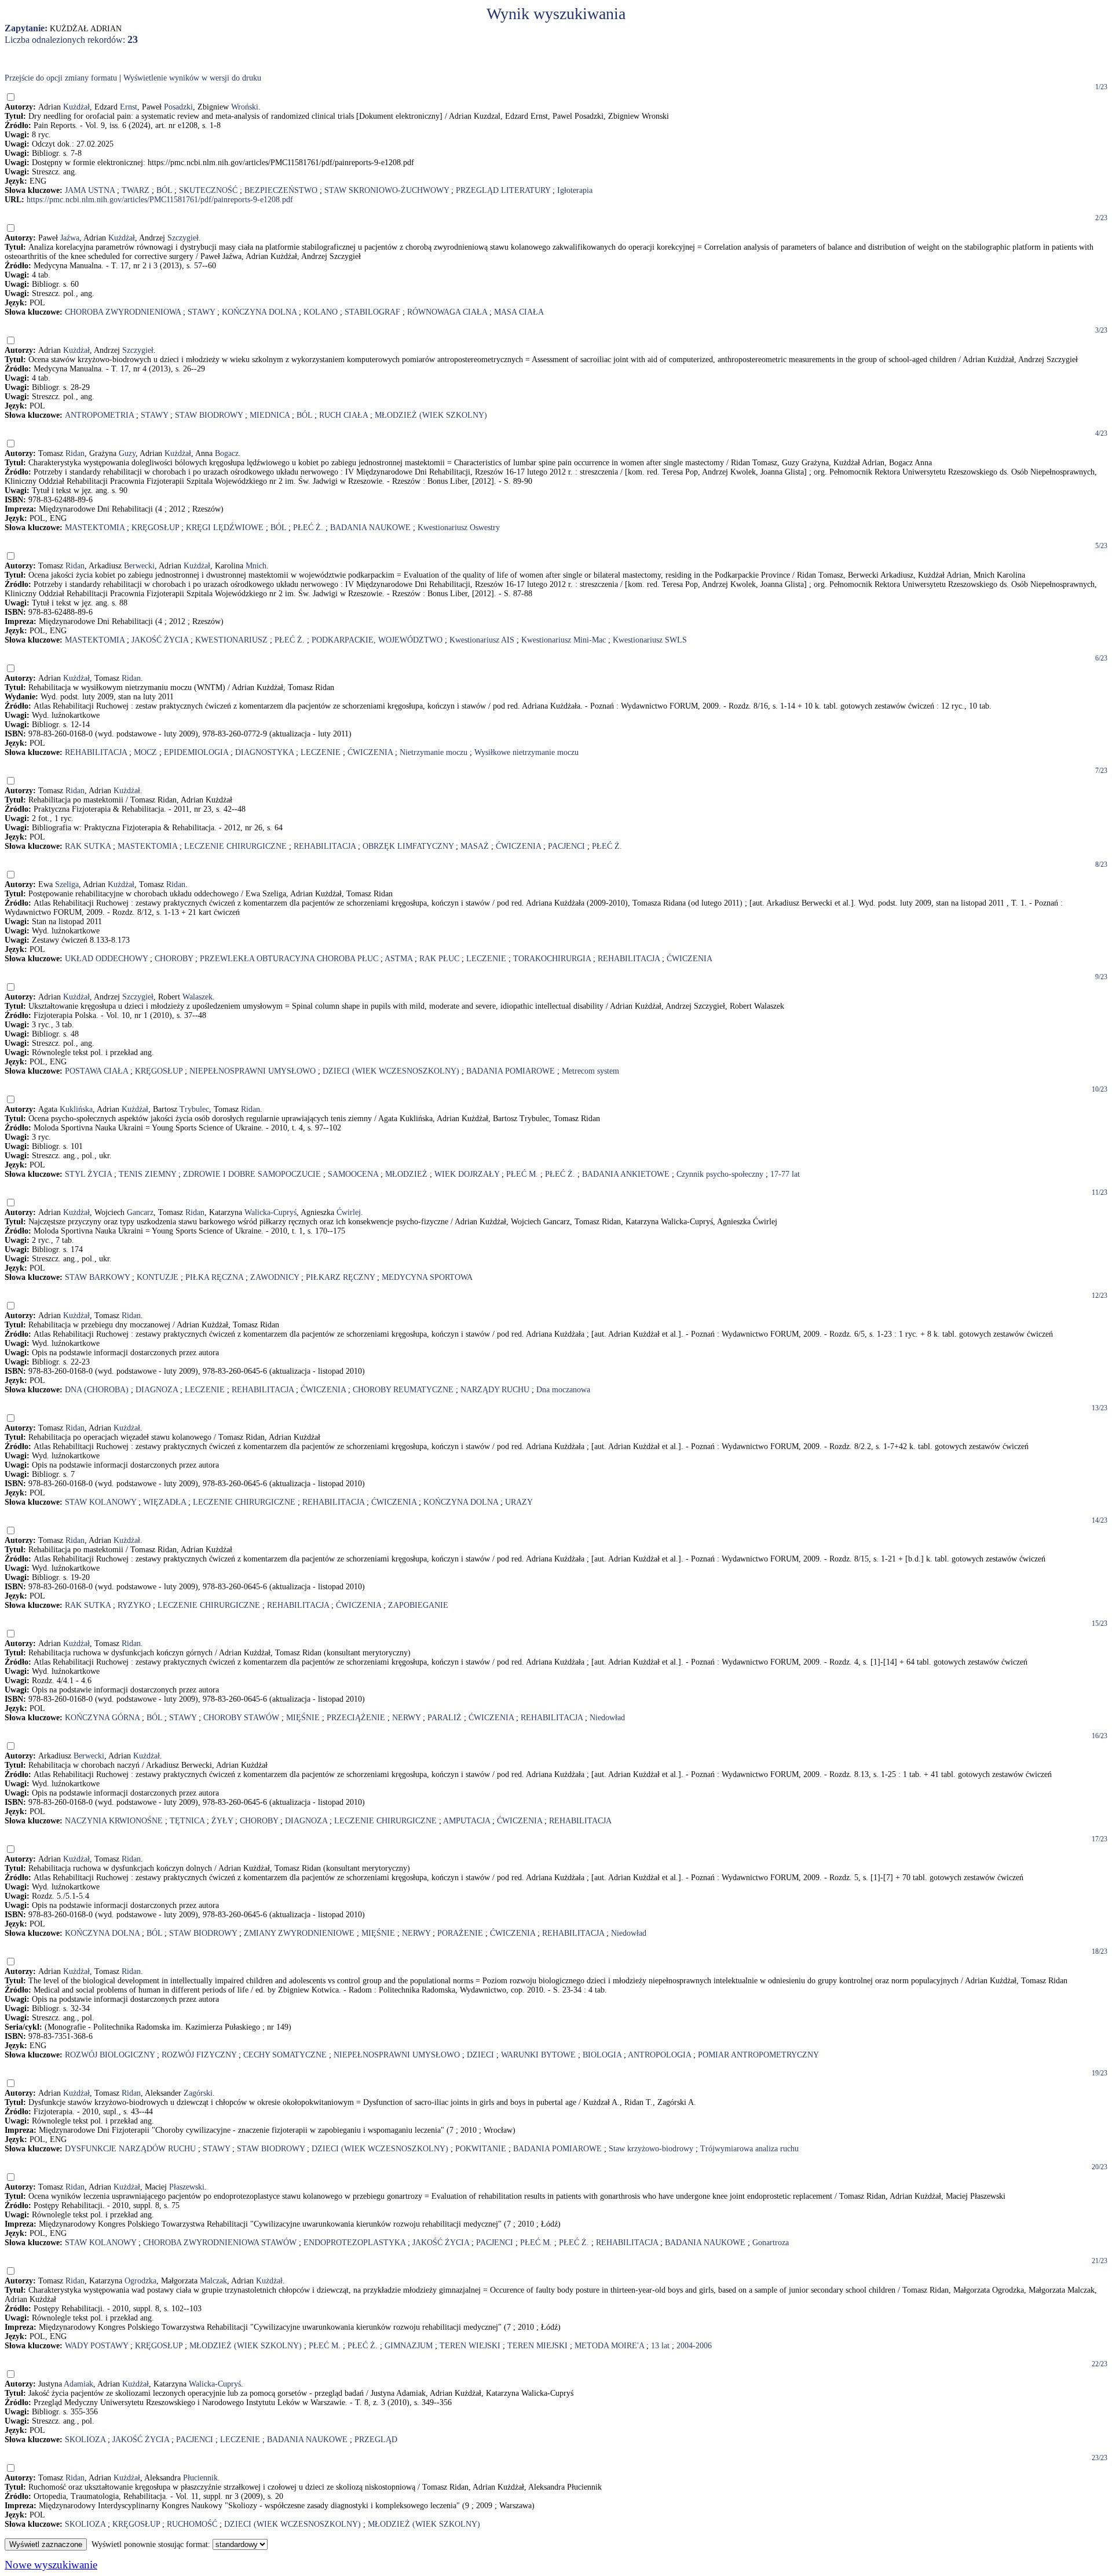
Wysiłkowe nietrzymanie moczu (526, 752)
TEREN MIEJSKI (537, 2346)
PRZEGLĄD (376, 2440)
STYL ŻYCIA (88, 1174)
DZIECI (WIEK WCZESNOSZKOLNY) (391, 1071)
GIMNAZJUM (409, 2346)
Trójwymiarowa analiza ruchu (749, 2149)
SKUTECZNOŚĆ (208, 190)
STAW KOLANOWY (100, 1502)
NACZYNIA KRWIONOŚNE (114, 1821)
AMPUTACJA (467, 1821)
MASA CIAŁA (519, 312)
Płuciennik (200, 2478)
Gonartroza (771, 2243)
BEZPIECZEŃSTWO (281, 190)
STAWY (201, 312)
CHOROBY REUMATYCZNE (403, 1390)
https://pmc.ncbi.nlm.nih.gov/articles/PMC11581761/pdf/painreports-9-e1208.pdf (160, 200)
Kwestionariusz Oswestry (459, 528)
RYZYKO (134, 1605)
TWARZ (136, 190)
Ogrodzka (140, 2281)
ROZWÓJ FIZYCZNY (199, 2055)
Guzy (127, 453)
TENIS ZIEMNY (147, 1174)
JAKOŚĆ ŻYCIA (160, 640)
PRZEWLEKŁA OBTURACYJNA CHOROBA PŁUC (289, 959)
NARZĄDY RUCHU (495, 1390)
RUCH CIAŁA (343, 415)
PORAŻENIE (460, 1933)
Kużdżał (76, 107)
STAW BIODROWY (209, 415)
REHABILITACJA (96, 752)
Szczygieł (183, 238)
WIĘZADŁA (164, 1502)
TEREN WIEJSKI (470, 2346)
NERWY (406, 1718)
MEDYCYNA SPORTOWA (427, 1277)
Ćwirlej (349, 1212)
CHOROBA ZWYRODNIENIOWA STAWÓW (220, 2243)
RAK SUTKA (88, 846)
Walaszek (197, 997)
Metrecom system (590, 1071)
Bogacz (227, 453)
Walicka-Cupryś (270, 1212)
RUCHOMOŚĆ (192, 2524)
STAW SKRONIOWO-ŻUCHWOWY (387, 190)
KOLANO (321, 312)
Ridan (75, 453)
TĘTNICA (187, 1821)
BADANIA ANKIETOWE (626, 1174)
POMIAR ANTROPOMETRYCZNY (758, 2055)
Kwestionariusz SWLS (650, 640)
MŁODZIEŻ (406, 1174)
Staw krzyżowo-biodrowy (651, 2149)
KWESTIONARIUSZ (231, 640)
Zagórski (198, 2093)
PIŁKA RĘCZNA (214, 1277)
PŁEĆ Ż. (308, 528)
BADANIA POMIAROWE (511, 1071)
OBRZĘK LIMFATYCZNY (408, 846)
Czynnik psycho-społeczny (720, 1174)
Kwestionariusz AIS (482, 640)
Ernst (129, 107)
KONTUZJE (158, 1277)
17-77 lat (785, 1174)
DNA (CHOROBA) (97, 1390)
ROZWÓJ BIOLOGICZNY (110, 2055)
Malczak (213, 2281)
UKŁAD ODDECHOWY (106, 959)
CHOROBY (174, 959)
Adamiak (78, 2384)
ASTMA (398, 959)
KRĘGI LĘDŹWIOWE (225, 528)
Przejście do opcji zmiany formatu (61, 78)
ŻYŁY (222, 1821)
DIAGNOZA (157, 1390)
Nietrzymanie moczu (434, 752)
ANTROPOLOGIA (659, 2055)
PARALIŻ (445, 1718)
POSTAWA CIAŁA (96, 1071)
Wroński (245, 107)
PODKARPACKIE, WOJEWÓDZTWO (377, 640)
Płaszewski (187, 2187)
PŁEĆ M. (522, 1174)
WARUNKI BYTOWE (538, 2055)
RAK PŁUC (439, 959)
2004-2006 (694, 2346)
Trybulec (194, 1109)
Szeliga (67, 884)
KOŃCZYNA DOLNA (259, 312)
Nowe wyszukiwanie (51, 2565)
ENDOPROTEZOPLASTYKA (354, 2243)
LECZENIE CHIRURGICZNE (235, 846)
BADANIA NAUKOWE (370, 528)
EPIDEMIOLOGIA (196, 752)
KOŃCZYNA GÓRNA (102, 1718)
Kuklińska (76, 1109)
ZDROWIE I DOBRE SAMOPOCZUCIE (252, 1174)
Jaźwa (70, 238)
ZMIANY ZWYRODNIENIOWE (299, 1933)
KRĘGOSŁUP (155, 528)
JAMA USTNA (90, 190)
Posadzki (178, 107)
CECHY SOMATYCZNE (285, 2055)
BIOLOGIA (602, 2055)
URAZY (519, 1502)
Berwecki (139, 566)
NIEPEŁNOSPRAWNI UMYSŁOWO (253, 1071)
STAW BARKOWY (97, 1277)
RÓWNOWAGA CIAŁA (447, 312)
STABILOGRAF (372, 312)
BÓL (164, 190)
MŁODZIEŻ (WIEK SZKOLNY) (431, 415)
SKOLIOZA (85, 2440)
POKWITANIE (481, 2149)
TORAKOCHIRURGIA (552, 959)
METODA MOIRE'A (609, 2346)
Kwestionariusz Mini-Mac (564, 640)
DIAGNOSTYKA (264, 752)
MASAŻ (475, 846)
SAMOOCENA (353, 1174)
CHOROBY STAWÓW (241, 1718)
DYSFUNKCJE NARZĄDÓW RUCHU (130, 2149)
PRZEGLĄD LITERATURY (503, 190)
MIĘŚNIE (303, 1718)
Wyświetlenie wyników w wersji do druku (192, 78)
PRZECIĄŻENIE (356, 1718)
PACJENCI (566, 846)
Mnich (256, 566)
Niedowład (607, 1718)
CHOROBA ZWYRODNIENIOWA (123, 312)
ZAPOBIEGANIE (418, 1605)
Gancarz (140, 1212)
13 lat (660, 2346)
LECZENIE (321, 752)
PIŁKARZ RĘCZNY (340, 1277)
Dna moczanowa (563, 1390)
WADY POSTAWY (96, 2346)
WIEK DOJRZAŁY (467, 1174)
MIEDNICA (270, 415)
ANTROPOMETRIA (99, 415)
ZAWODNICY (275, 1277)
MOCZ (145, 752)
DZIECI (480, 2055)
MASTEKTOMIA (95, 528)
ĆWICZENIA (370, 752)
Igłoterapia (575, 190)
